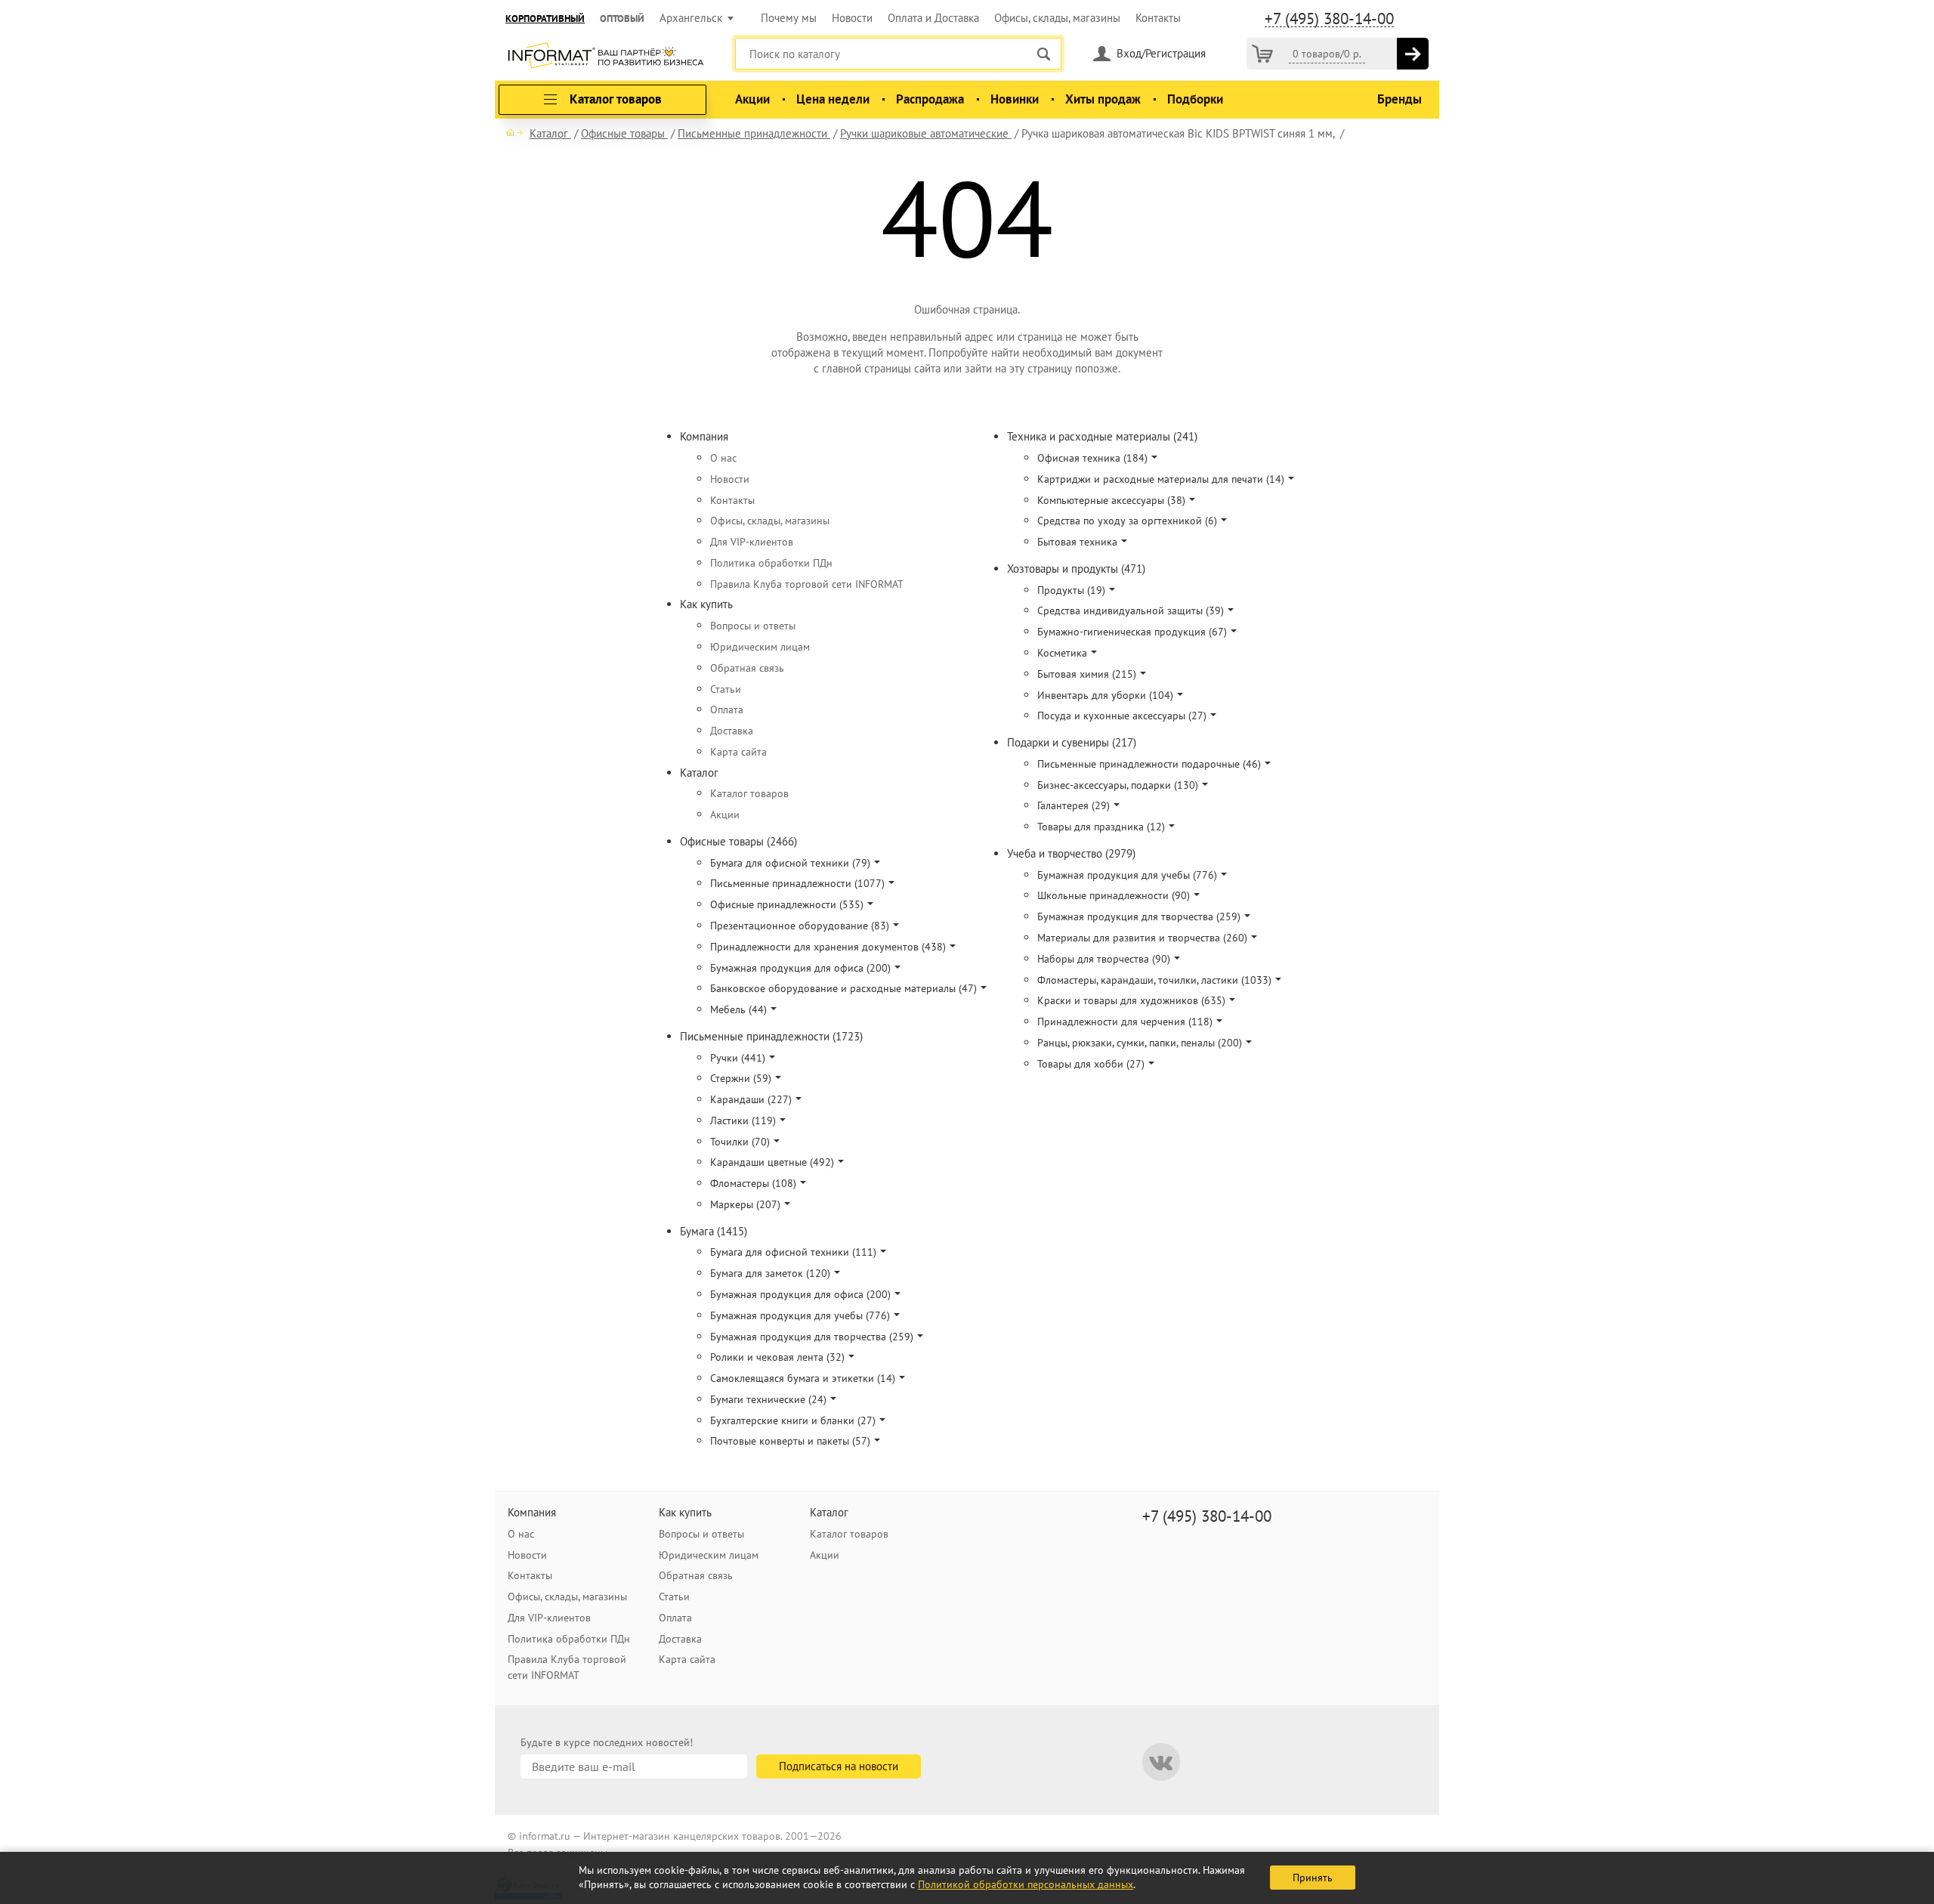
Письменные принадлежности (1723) (771, 1036)
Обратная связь (747, 668)
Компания (704, 436)
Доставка (732, 731)
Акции (752, 99)
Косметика (1062, 653)
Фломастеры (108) (753, 1183)
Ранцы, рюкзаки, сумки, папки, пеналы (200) (1140, 1043)
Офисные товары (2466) (738, 841)
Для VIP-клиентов (752, 542)
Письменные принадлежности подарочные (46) (1149, 764)
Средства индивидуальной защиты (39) (1131, 610)
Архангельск (691, 18)
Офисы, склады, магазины (1057, 18)
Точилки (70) (740, 1142)
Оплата (727, 709)
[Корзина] (1262, 54)
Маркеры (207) (745, 1204)
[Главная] (514, 132)
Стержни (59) (741, 1078)
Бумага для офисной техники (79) (790, 863)
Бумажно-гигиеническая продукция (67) (1132, 632)
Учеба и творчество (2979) (1071, 853)
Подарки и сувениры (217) (1072, 742)
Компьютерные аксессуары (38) (1111, 500)
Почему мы (789, 18)
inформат (606, 57)
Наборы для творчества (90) (1104, 959)
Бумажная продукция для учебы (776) (800, 1315)
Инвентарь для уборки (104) (1105, 695)
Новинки (1015, 99)
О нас (723, 458)
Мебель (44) (738, 1009)
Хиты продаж (1103, 99)
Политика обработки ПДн (771, 563)
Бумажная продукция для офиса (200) (800, 968)
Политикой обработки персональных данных (1026, 1884)
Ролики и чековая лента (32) (777, 1357)
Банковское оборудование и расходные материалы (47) (843, 988)
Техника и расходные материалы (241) (1102, 436)
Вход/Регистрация (1161, 53)
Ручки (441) (738, 1058)
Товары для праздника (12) (1101, 827)
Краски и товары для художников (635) (1131, 1000)
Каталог (699, 773)
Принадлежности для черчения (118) (1125, 1022)
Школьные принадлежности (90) (1114, 895)
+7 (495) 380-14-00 (1329, 19)
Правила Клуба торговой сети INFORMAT (807, 584)
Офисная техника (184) (1092, 458)
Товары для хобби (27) (1091, 1064)
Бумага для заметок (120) (770, 1273)
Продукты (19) (1071, 590)
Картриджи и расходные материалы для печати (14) (1161, 479)
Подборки (1195, 99)
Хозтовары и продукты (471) (1076, 569)
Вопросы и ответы (753, 626)
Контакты (1158, 18)
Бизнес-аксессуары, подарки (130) (1118, 785)
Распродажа (930, 99)
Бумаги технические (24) (768, 1399)
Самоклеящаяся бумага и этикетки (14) (803, 1378)
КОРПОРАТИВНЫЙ (545, 19)
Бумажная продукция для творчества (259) (812, 1337)
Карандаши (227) (751, 1099)
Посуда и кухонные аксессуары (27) (1122, 716)
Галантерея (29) (1074, 805)
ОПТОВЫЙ (622, 19)
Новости (852, 18)
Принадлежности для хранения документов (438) (828, 947)
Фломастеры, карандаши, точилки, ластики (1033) (1154, 980)
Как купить (706, 604)
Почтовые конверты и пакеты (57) (790, 1441)
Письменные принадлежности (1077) (797, 883)
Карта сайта (738, 752)
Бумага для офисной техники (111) (793, 1252)
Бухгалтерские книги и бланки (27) (793, 1420)
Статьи (726, 689)
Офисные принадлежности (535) (787, 904)
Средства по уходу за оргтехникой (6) (1127, 521)
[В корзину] (1413, 54)
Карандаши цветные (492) (772, 1162)
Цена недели (833, 99)
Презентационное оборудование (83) (800, 926)
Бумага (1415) (714, 1231)
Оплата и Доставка (933, 18)
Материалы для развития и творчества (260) (1142, 938)
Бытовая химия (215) (1087, 674)
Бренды (1400, 99)
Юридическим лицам (760, 647)
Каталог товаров (749, 793)
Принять (1313, 1878)
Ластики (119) (743, 1120)
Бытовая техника (1077, 542)
